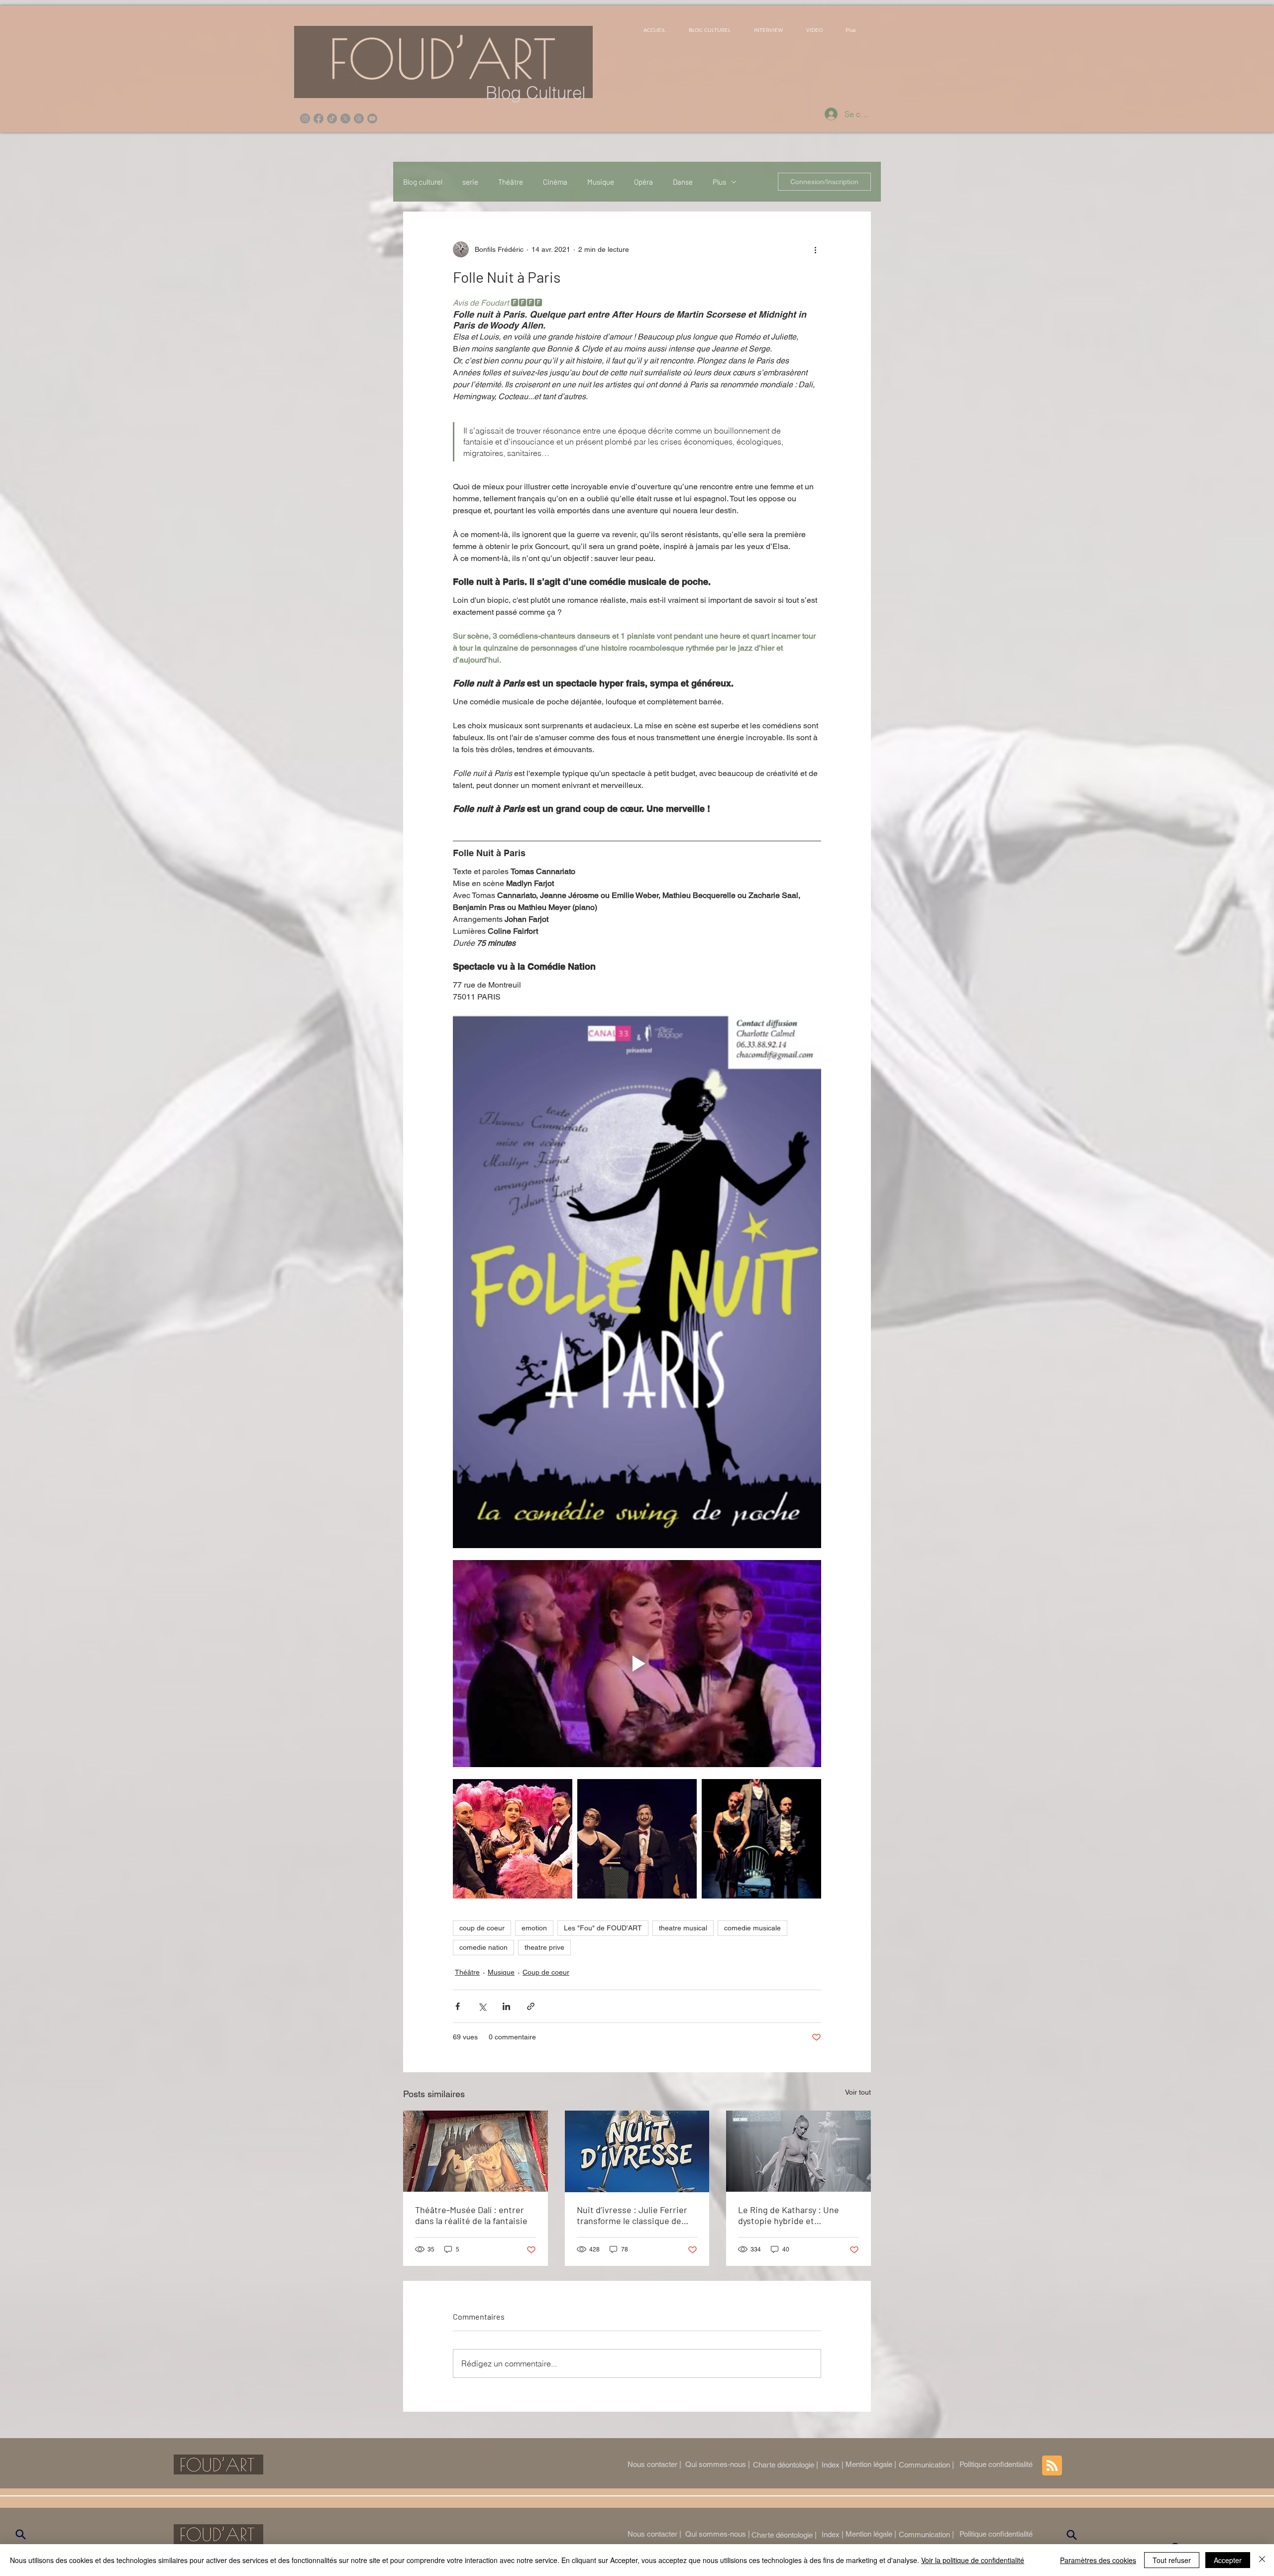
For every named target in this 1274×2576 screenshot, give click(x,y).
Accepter (1228, 2560)
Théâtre (511, 182)
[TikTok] (332, 118)
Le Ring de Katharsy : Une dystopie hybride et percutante (789, 2215)
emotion (534, 1928)
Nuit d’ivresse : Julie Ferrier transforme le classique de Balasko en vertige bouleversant (632, 2215)
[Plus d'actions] (815, 249)
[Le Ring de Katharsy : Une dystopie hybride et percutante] (798, 2151)
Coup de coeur (546, 1972)
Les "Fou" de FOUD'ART (603, 1928)
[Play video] (637, 1664)
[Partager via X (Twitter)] (482, 2006)
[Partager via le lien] (531, 2006)
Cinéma (555, 182)
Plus (719, 182)
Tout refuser (1172, 2560)
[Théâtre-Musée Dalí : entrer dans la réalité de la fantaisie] (476, 2151)
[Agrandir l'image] (513, 1839)
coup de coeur (482, 1928)
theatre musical (683, 1928)
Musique (601, 182)
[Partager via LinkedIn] (506, 2006)
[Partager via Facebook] (458, 2006)
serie (470, 182)
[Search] (20, 2535)
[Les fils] (359, 118)
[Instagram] (305, 118)
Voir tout (858, 2092)
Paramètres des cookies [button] (1098, 2560)
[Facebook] (318, 118)
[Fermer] (1262, 2560)
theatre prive (544, 1947)
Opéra (643, 182)
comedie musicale (752, 1928)
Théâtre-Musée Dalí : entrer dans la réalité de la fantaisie (471, 2215)
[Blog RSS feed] (1052, 2466)
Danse (683, 182)
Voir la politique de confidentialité (973, 2560)
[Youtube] (372, 118)
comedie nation (483, 1947)
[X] (345, 118)
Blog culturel (423, 182)
